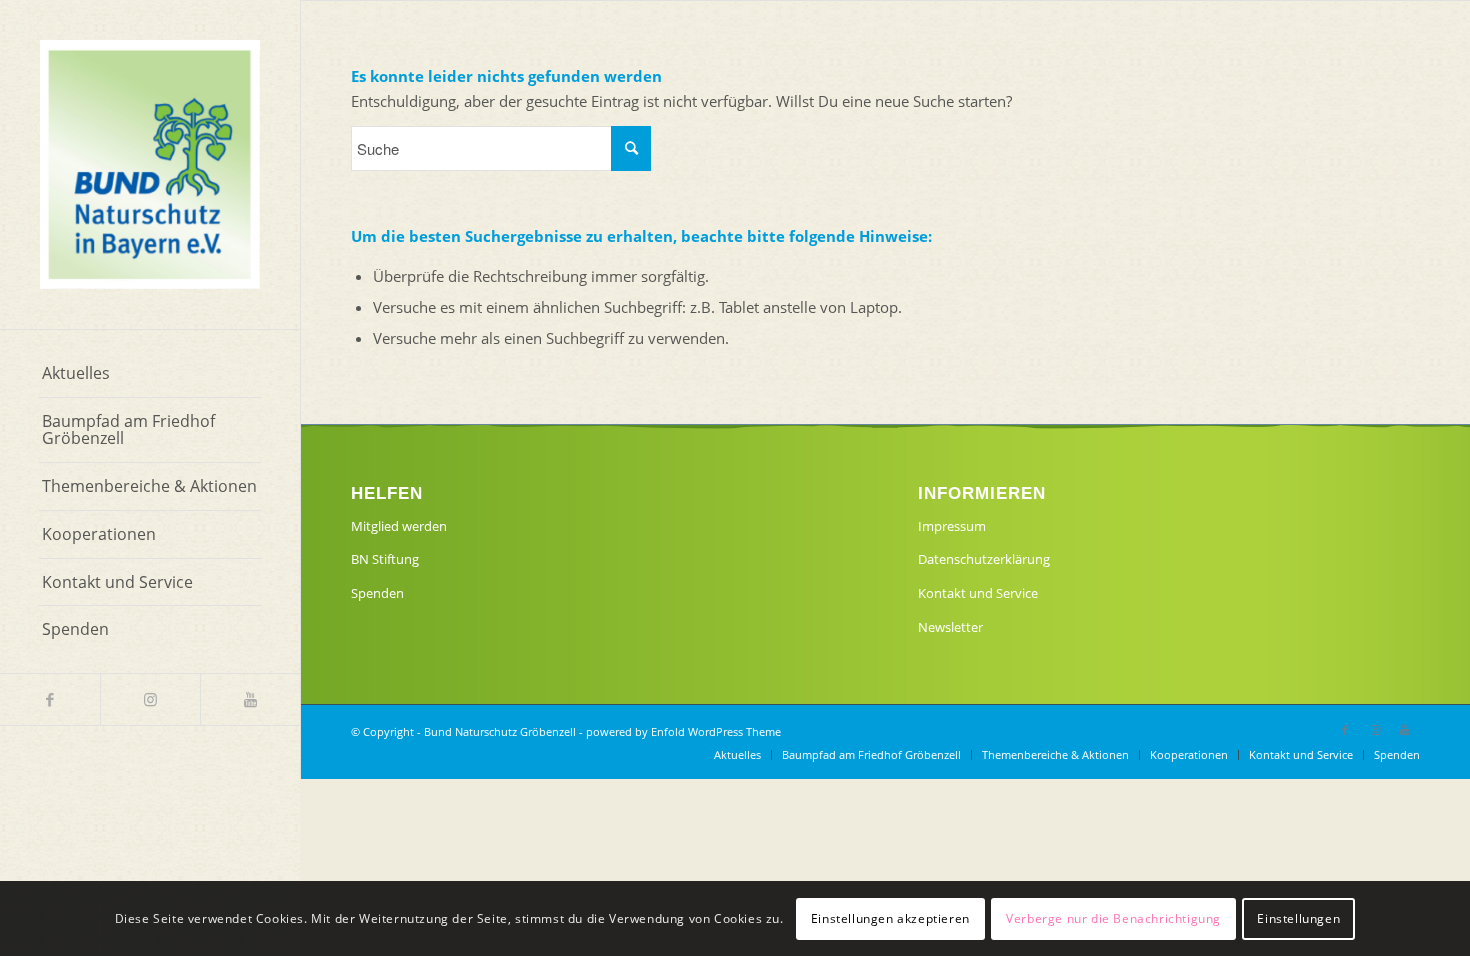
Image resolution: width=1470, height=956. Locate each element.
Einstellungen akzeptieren (890, 917)
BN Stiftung (385, 559)
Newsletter (950, 627)
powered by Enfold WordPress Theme (683, 731)
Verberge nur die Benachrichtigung (1113, 917)
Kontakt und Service (978, 593)
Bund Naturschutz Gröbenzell (500, 731)
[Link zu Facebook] (50, 699)
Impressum (952, 526)
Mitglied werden (399, 526)
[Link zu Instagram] (150, 699)
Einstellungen (1298, 917)
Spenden (377, 593)
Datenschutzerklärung (984, 559)
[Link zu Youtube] (250, 699)
